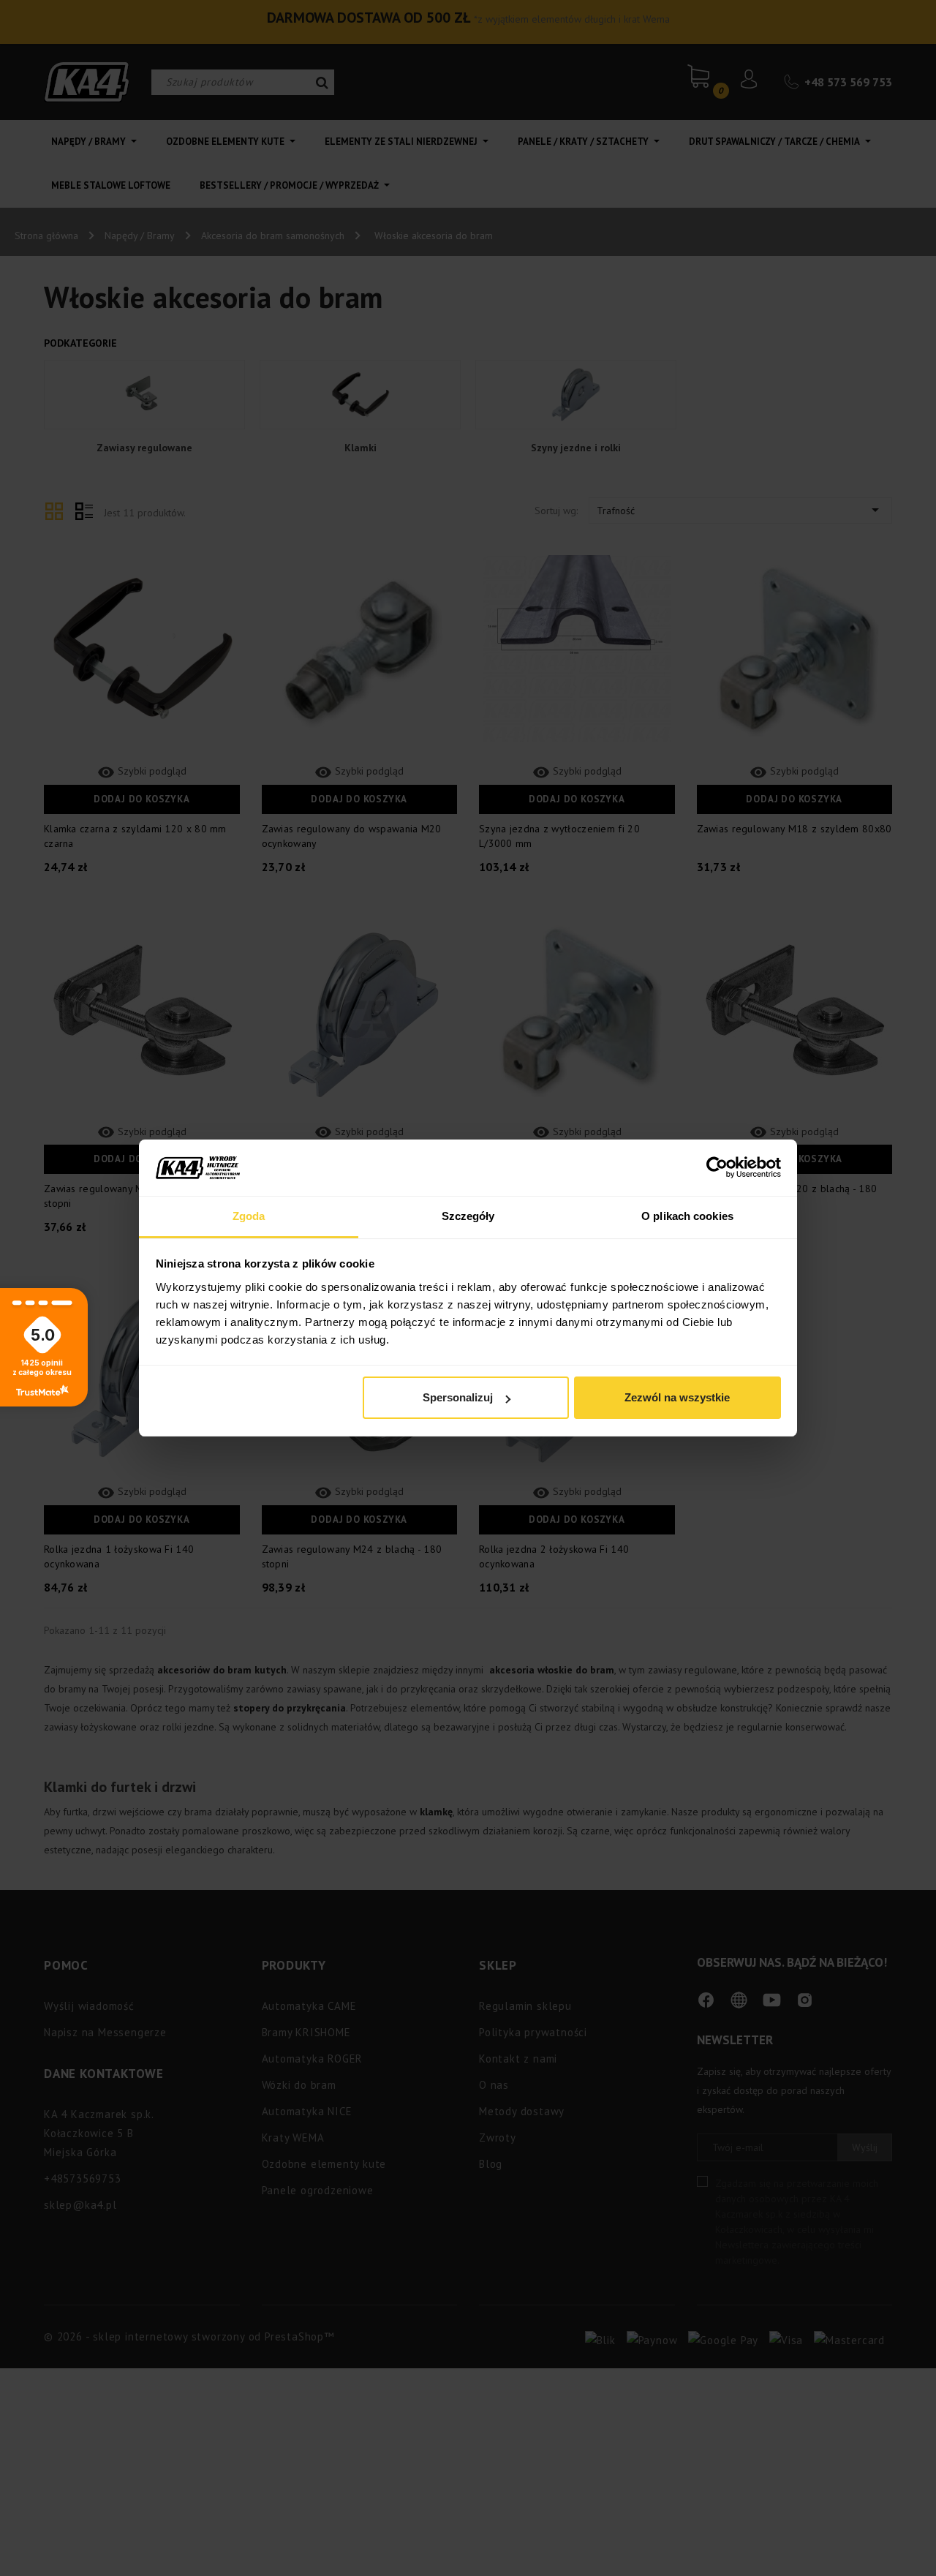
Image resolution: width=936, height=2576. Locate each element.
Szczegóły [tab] (468, 1216)
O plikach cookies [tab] (687, 1216)
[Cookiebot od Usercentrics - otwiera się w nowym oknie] (717, 1168)
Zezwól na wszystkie (677, 1397)
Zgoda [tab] (249, 1216)
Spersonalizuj (458, 1397)
